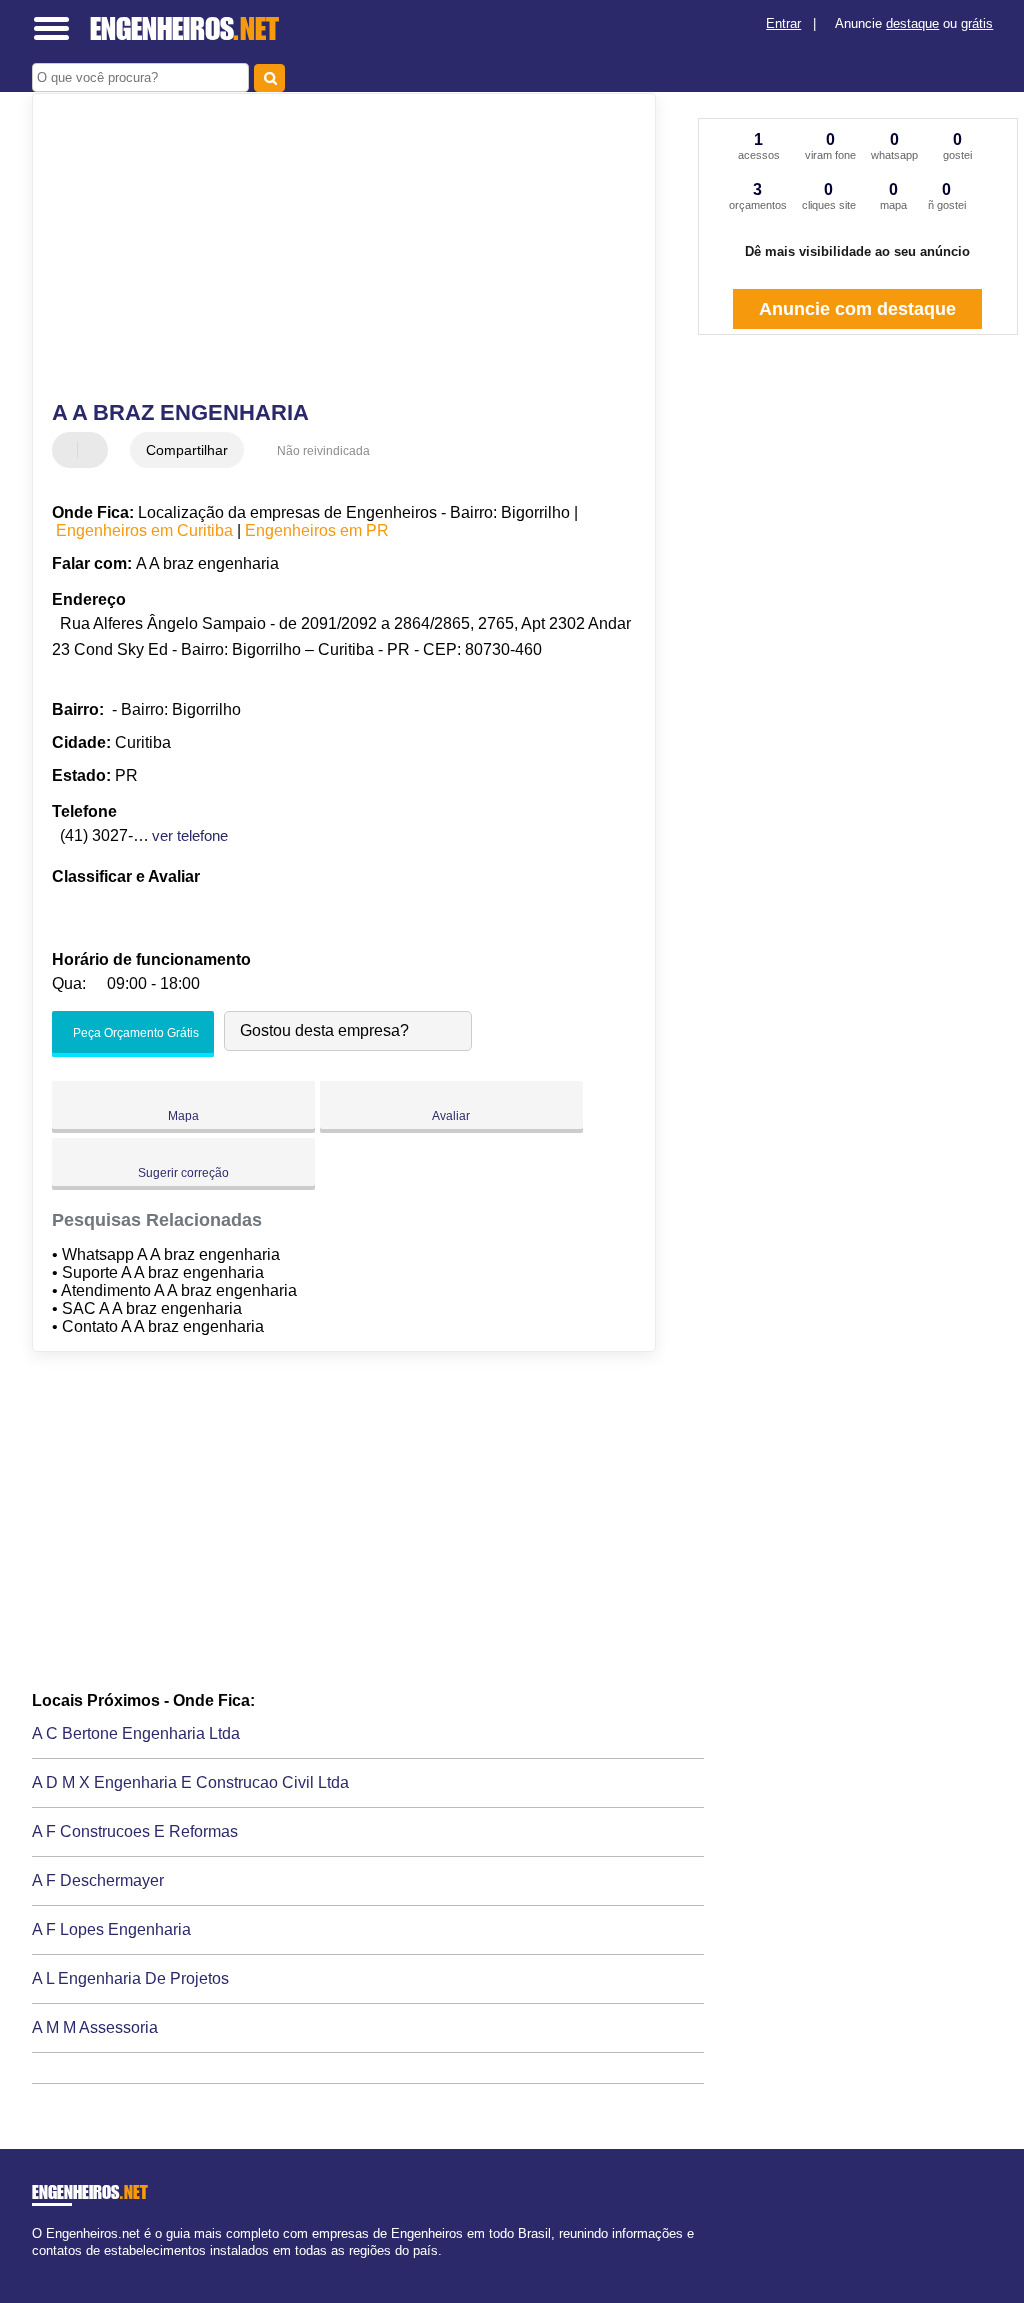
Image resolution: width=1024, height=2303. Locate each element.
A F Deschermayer (98, 1880)
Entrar (783, 23)
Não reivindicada (323, 451)
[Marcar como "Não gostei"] (95, 450)
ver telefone (190, 835)
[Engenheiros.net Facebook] (36, 2267)
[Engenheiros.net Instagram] (54, 2267)
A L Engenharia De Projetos (130, 1978)
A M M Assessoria (95, 2027)
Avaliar (451, 1116)
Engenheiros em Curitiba (144, 530)
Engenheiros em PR (317, 530)
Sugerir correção (183, 1173)
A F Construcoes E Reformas (135, 1831)
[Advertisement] (332, 249)
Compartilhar (187, 450)
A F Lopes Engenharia (111, 1929)
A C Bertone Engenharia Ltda (136, 1733)
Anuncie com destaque (857, 309)
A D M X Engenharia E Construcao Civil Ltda (190, 1782)
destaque (912, 23)
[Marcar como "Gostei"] (70, 450)
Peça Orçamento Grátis (134, 1033)
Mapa (183, 1116)
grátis (977, 23)
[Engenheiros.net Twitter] (45, 2267)
